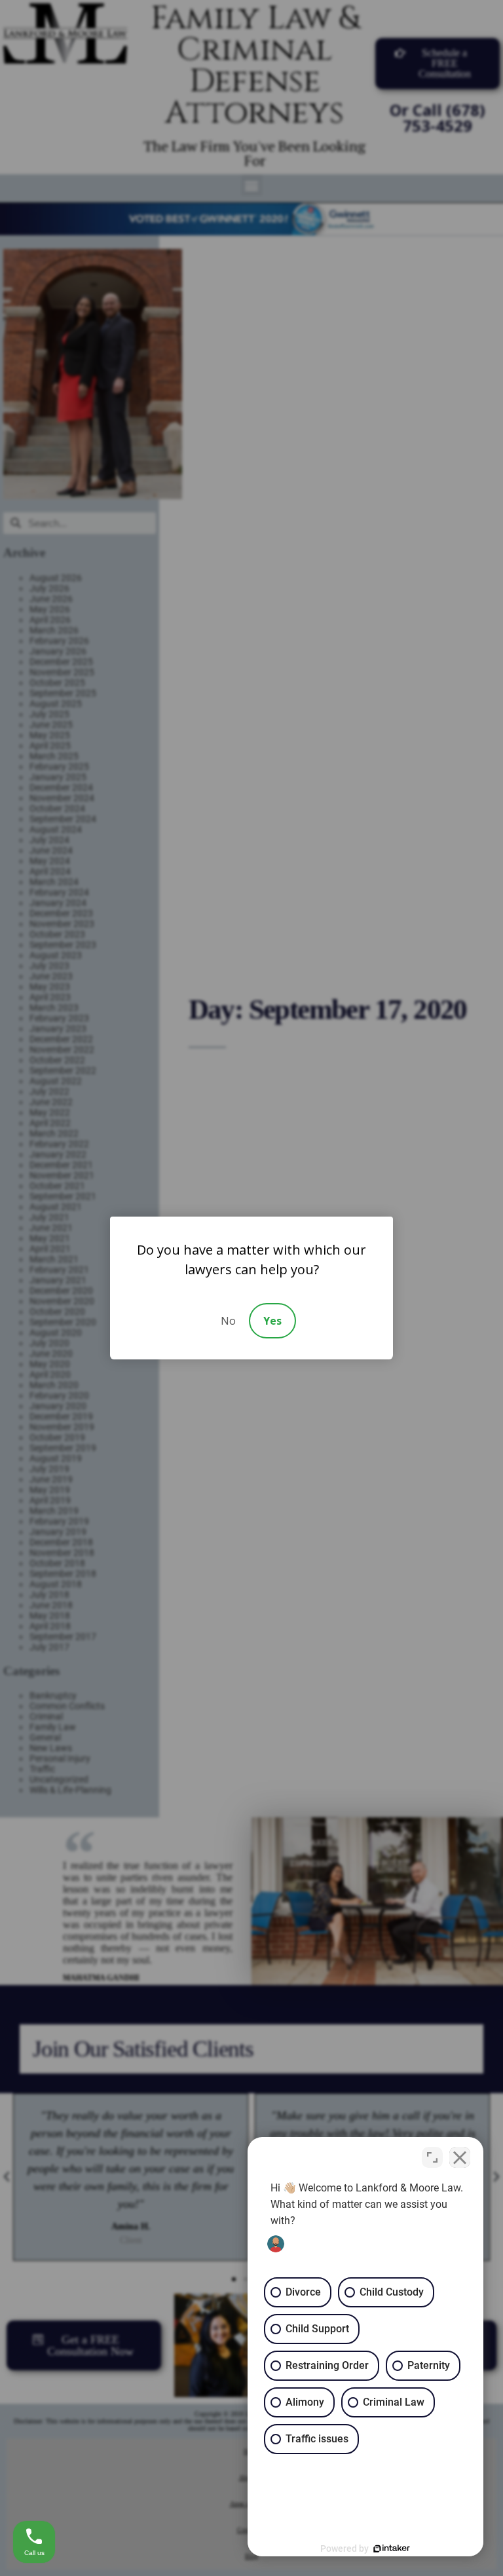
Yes (272, 1321)
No (228, 1321)
